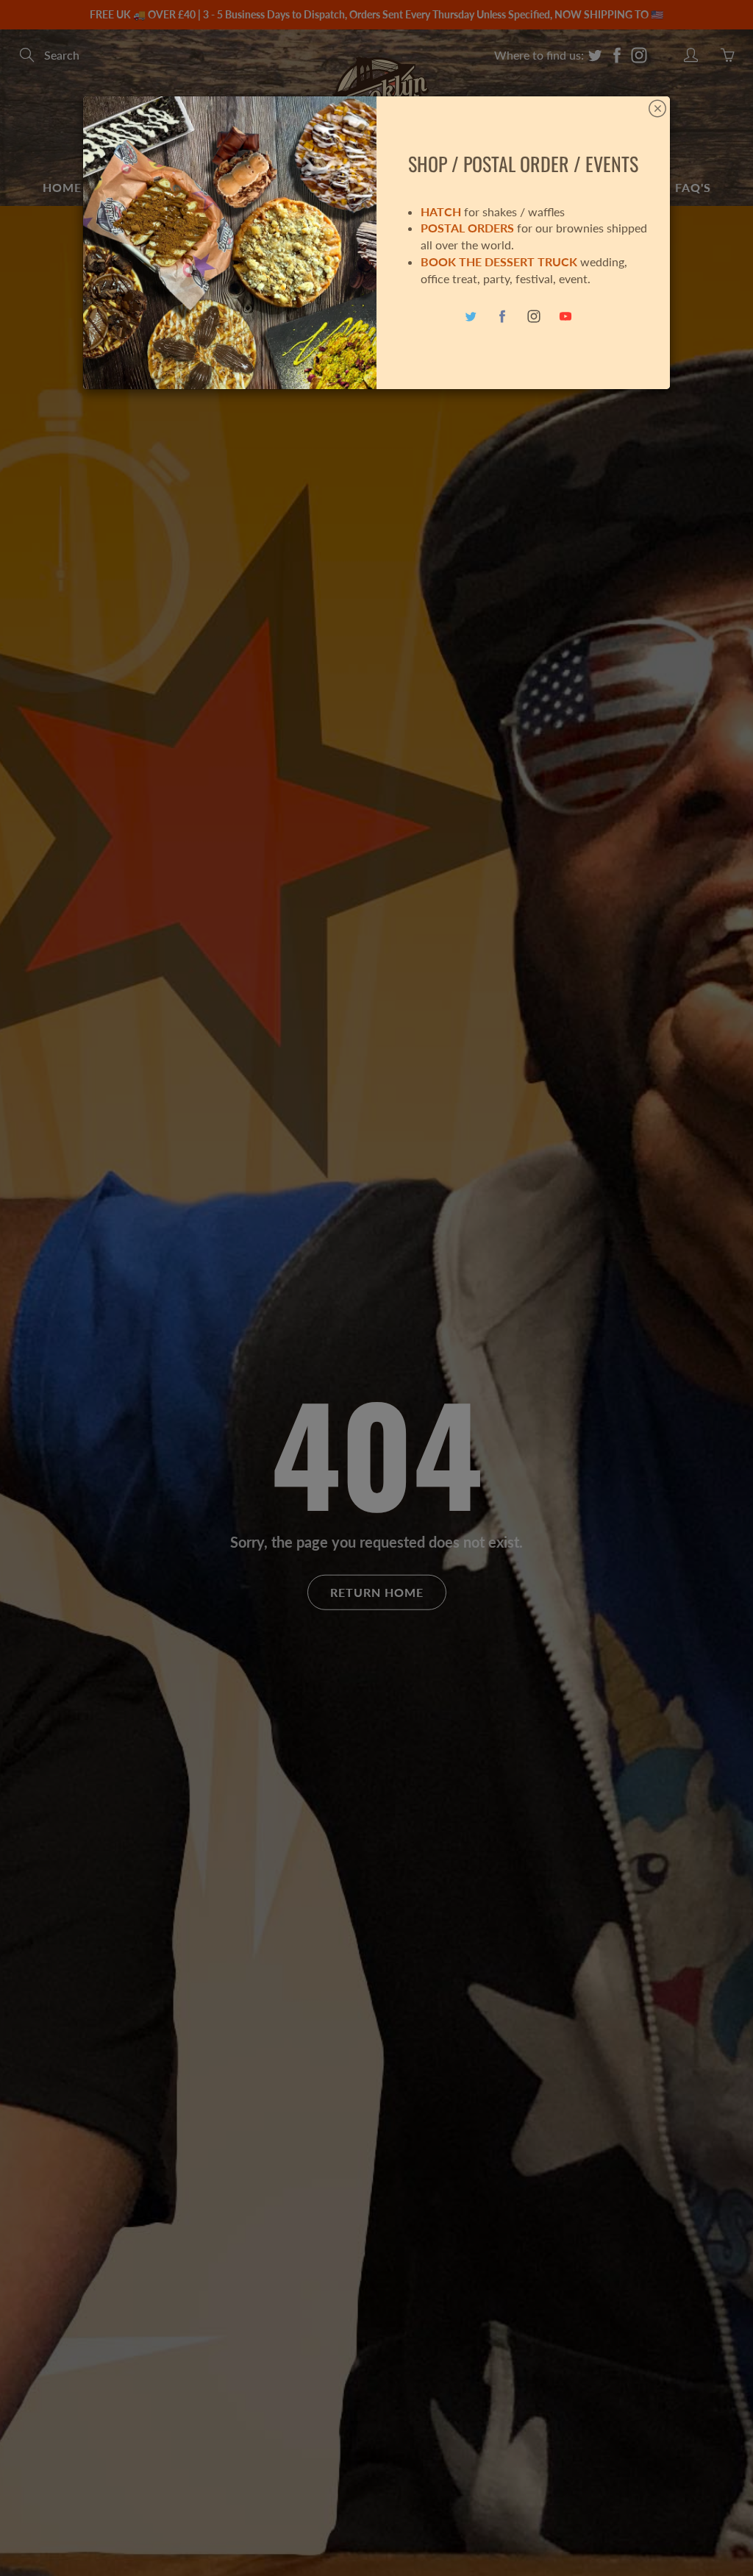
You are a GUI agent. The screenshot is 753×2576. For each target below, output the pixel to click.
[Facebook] (503, 317)
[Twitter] (471, 317)
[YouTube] (566, 317)
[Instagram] (534, 317)
